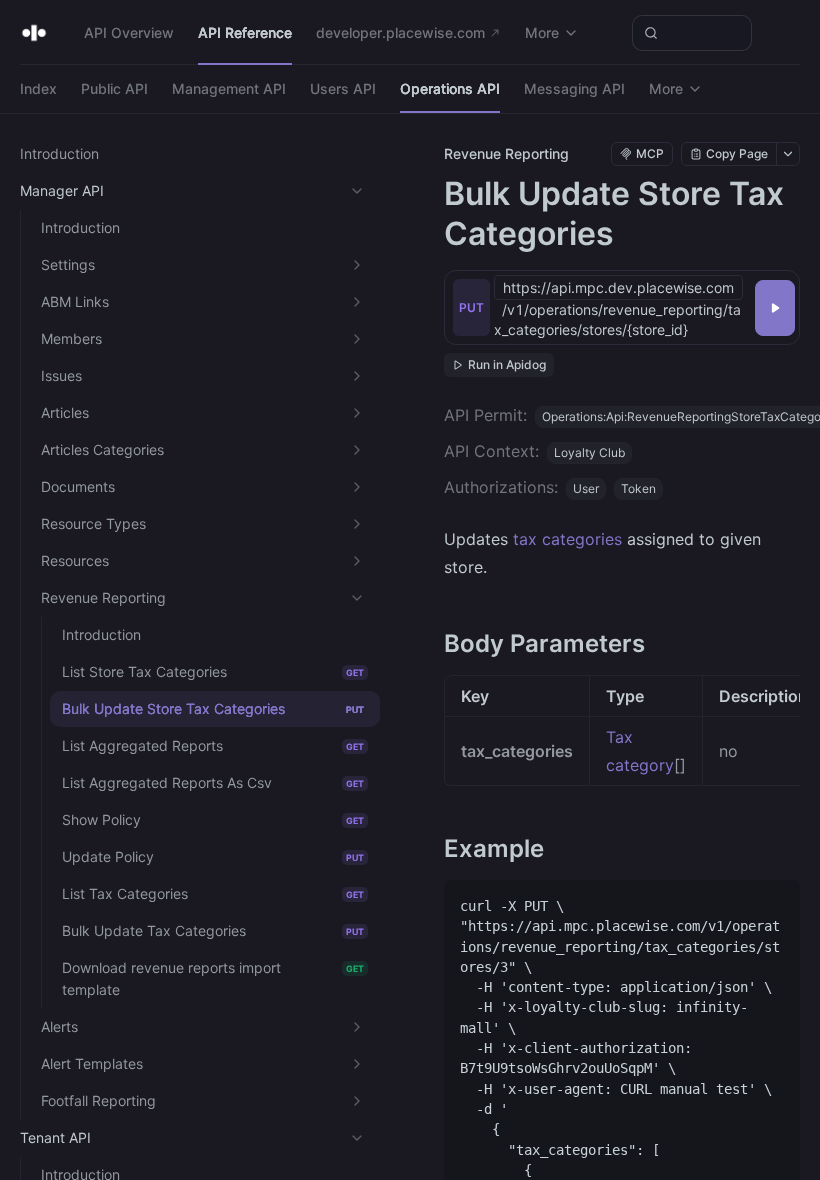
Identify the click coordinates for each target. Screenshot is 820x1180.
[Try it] (775, 308)
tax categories (567, 539)
